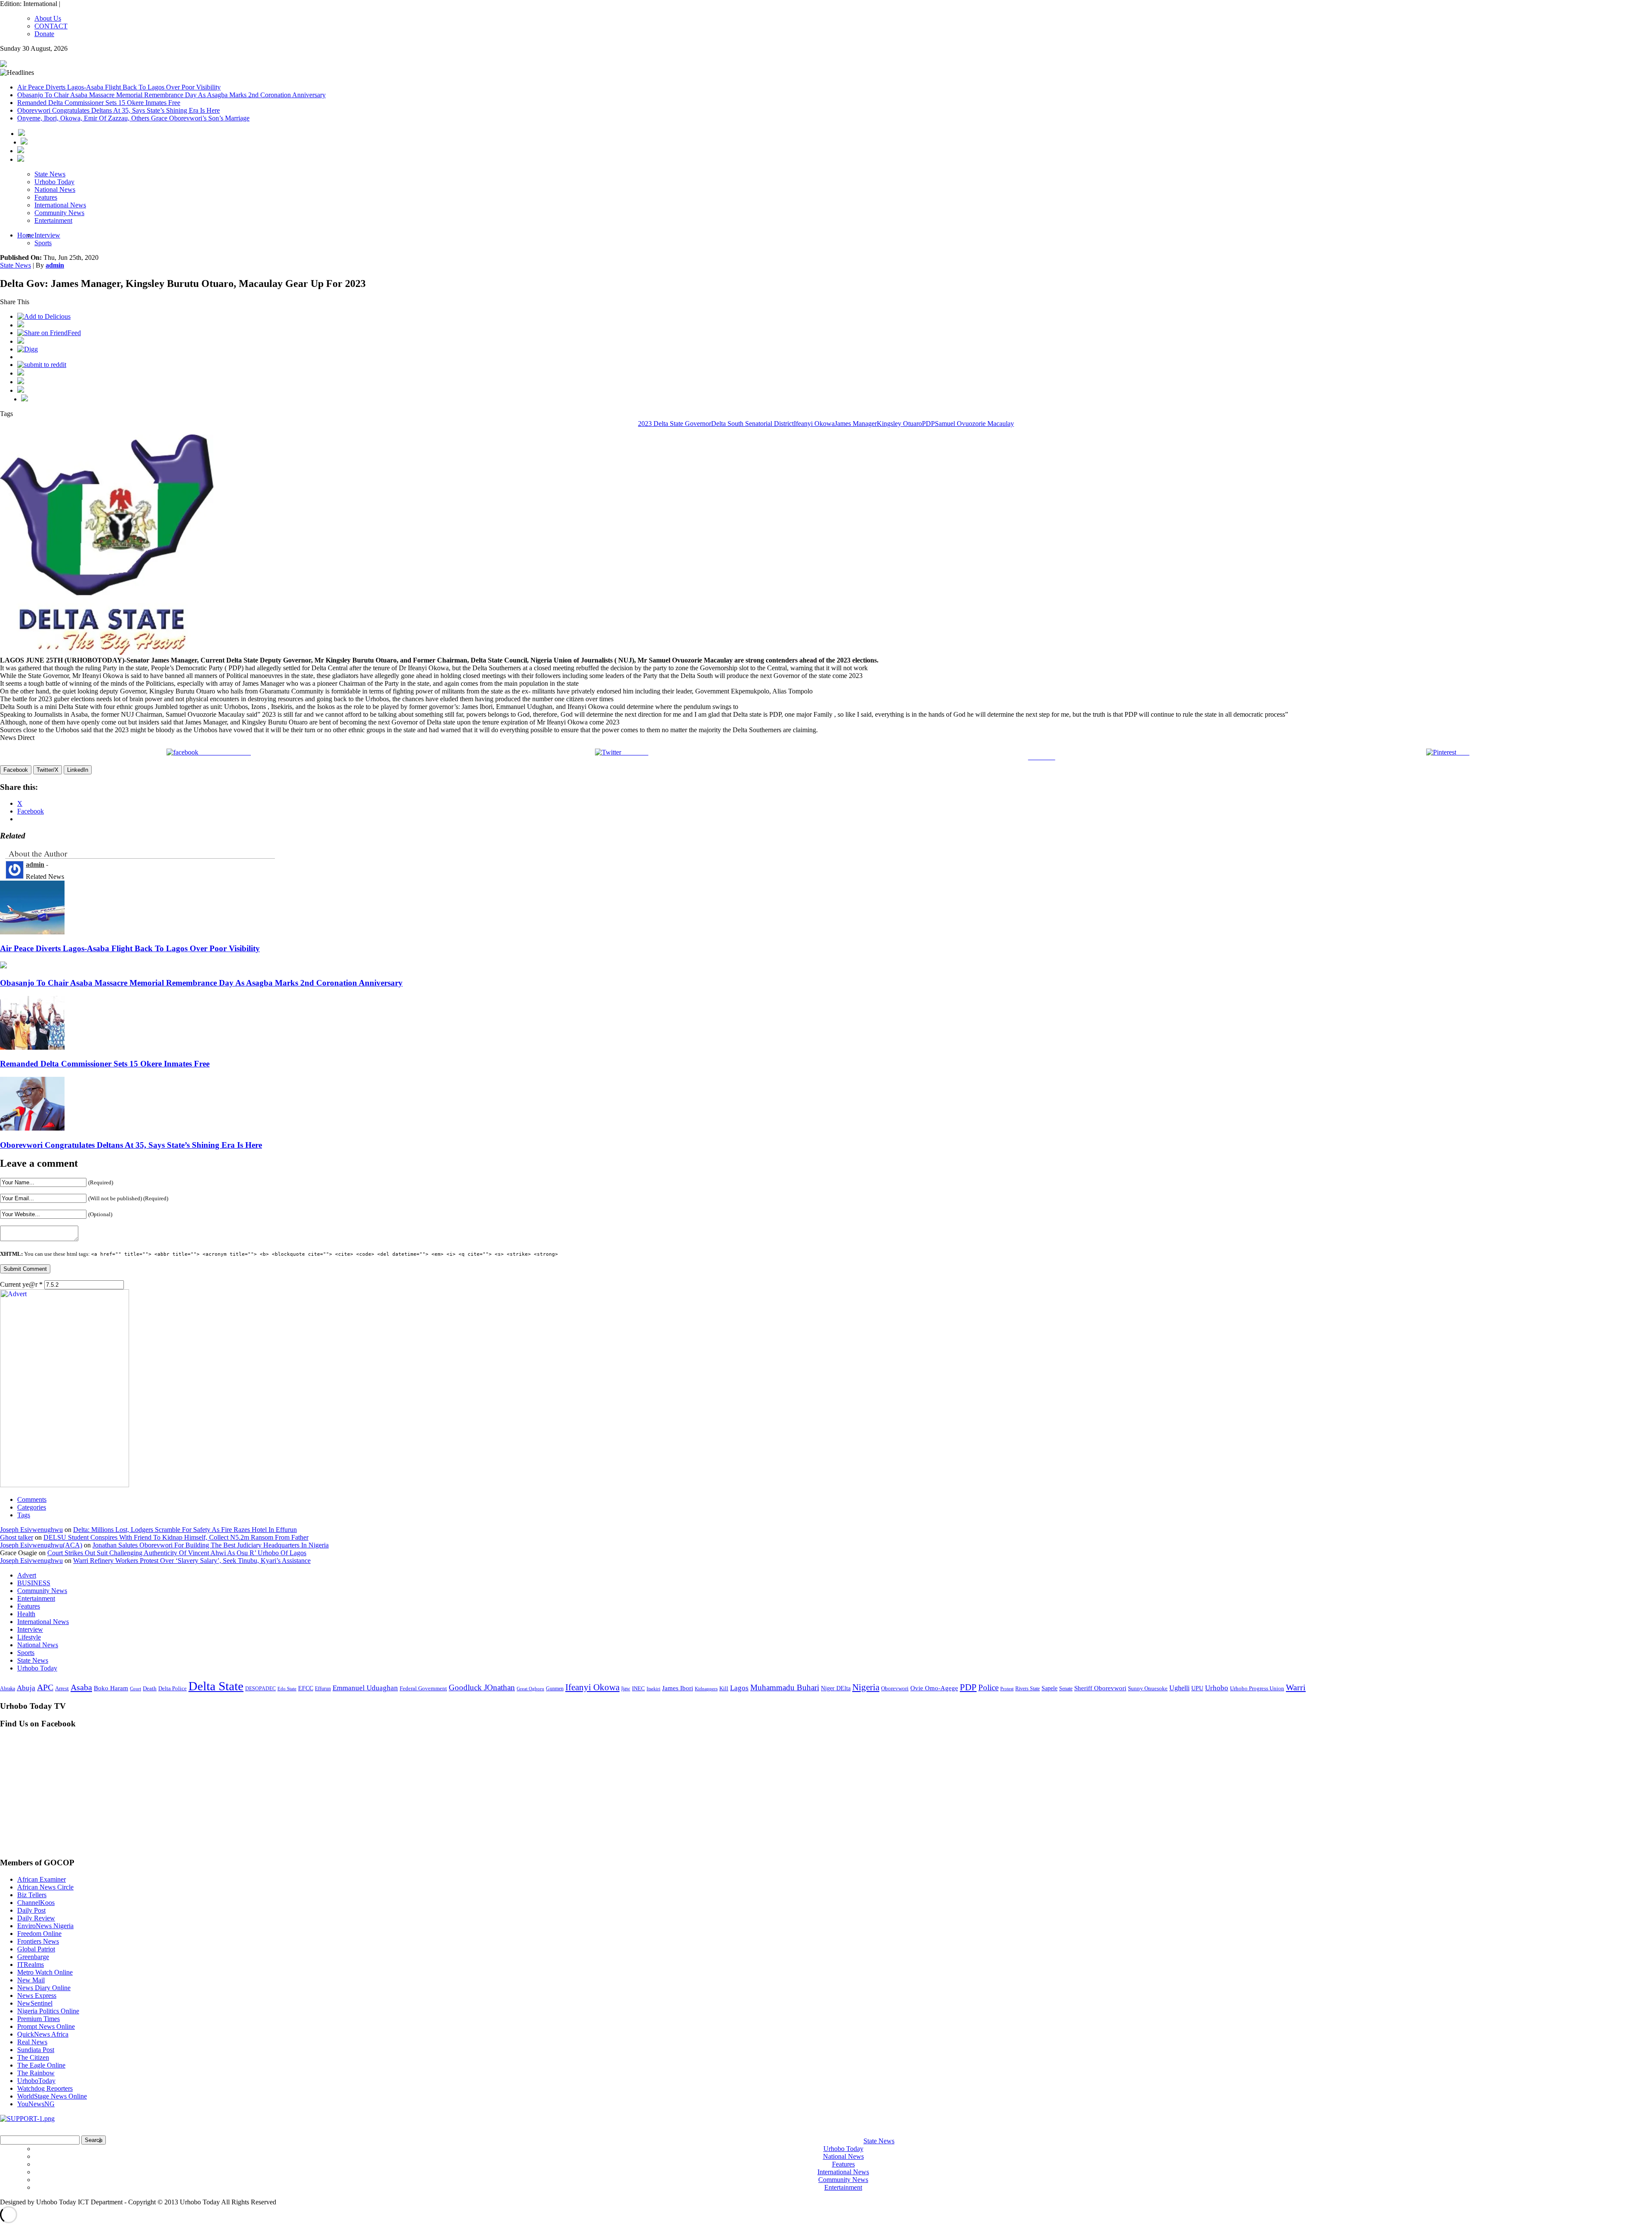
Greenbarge (33, 1957)
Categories (32, 1507)
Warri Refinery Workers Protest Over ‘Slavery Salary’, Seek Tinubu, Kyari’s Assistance (192, 1561)
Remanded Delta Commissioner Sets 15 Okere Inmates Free (99, 103)
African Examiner (42, 1879)
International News (60, 205)
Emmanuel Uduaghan (365, 1688)
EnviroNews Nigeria (45, 1926)
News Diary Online (44, 1988)
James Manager (856, 424)
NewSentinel (35, 2003)
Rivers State (1028, 1689)
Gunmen (555, 1689)
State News (50, 174)
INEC (638, 1688)
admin (55, 265)
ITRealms (31, 1965)
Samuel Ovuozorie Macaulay (974, 424)
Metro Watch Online (45, 1972)
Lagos (739, 1688)
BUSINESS (34, 1583)
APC (45, 1687)
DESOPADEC (260, 1689)
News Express (37, 1995)
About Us (48, 18)
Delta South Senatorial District (752, 424)
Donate (44, 34)
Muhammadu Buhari (785, 1687)
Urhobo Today (54, 182)
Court (136, 1689)
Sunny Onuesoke (1148, 1688)
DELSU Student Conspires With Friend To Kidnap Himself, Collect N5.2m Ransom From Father (176, 1537)
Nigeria (866, 1687)
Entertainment (53, 220)
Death (150, 1688)
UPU (1197, 1688)
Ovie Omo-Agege (934, 1688)
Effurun (323, 1689)
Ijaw (626, 1689)
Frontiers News (38, 1941)
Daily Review (36, 1918)
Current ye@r (21, 1284)
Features (46, 197)
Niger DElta (836, 1688)
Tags (24, 1515)
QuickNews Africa (43, 2034)
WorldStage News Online (52, 2096)
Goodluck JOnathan (482, 1687)
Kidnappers (706, 1689)
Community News (59, 213)
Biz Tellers (32, 1895)
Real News (32, 2042)
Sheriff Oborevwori (1100, 1688)
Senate (1066, 1689)
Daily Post (31, 1910)
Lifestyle (29, 1637)
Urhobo (1217, 1688)
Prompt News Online (46, 2026)
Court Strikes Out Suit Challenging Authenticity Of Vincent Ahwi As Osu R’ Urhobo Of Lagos (177, 1553)
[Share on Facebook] (21, 325)
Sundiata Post (36, 2050)
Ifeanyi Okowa (814, 424)
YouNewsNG (36, 2104)
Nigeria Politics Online (48, 2011)
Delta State (216, 1686)
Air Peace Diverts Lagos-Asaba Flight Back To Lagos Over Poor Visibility (119, 87)
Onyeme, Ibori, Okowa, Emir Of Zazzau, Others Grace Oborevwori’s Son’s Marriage (133, 118)
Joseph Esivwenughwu (31, 1530)
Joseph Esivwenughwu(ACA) (41, 1545)
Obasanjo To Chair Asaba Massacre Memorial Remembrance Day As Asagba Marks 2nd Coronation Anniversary (171, 95)
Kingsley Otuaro (899, 424)
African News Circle (45, 1887)
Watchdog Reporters (45, 2088)
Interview (47, 235)
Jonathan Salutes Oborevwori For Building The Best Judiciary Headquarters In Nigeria (211, 1545)
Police (988, 1687)
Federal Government (423, 1689)
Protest (1007, 1689)
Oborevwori (895, 1688)
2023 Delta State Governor (675, 424)
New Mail (31, 1980)
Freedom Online (39, 1934)
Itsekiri (653, 1689)
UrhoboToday (36, 2081)
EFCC (306, 1688)
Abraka (8, 1689)
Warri (1296, 1687)
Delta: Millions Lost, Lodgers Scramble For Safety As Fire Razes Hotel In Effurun (185, 1530)
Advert (27, 1575)
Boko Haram (111, 1688)
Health (26, 1614)
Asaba (81, 1687)
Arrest (62, 1688)
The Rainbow (36, 2073)
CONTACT (51, 26)
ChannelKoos (36, 1903)
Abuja (26, 1688)
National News (55, 190)
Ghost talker (17, 1537)
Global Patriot (36, 1949)
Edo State (287, 1689)
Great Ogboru (530, 1689)
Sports (43, 243)
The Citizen (33, 2057)
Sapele (1049, 1688)
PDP (928, 424)
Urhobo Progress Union (1257, 1689)
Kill (724, 1689)
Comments (32, 1499)
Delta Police (173, 1689)
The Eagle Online (41, 2065)
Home (26, 235)
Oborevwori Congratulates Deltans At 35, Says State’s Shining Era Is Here (119, 110)
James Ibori (678, 1688)
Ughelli (1179, 1688)
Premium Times (39, 2019)
